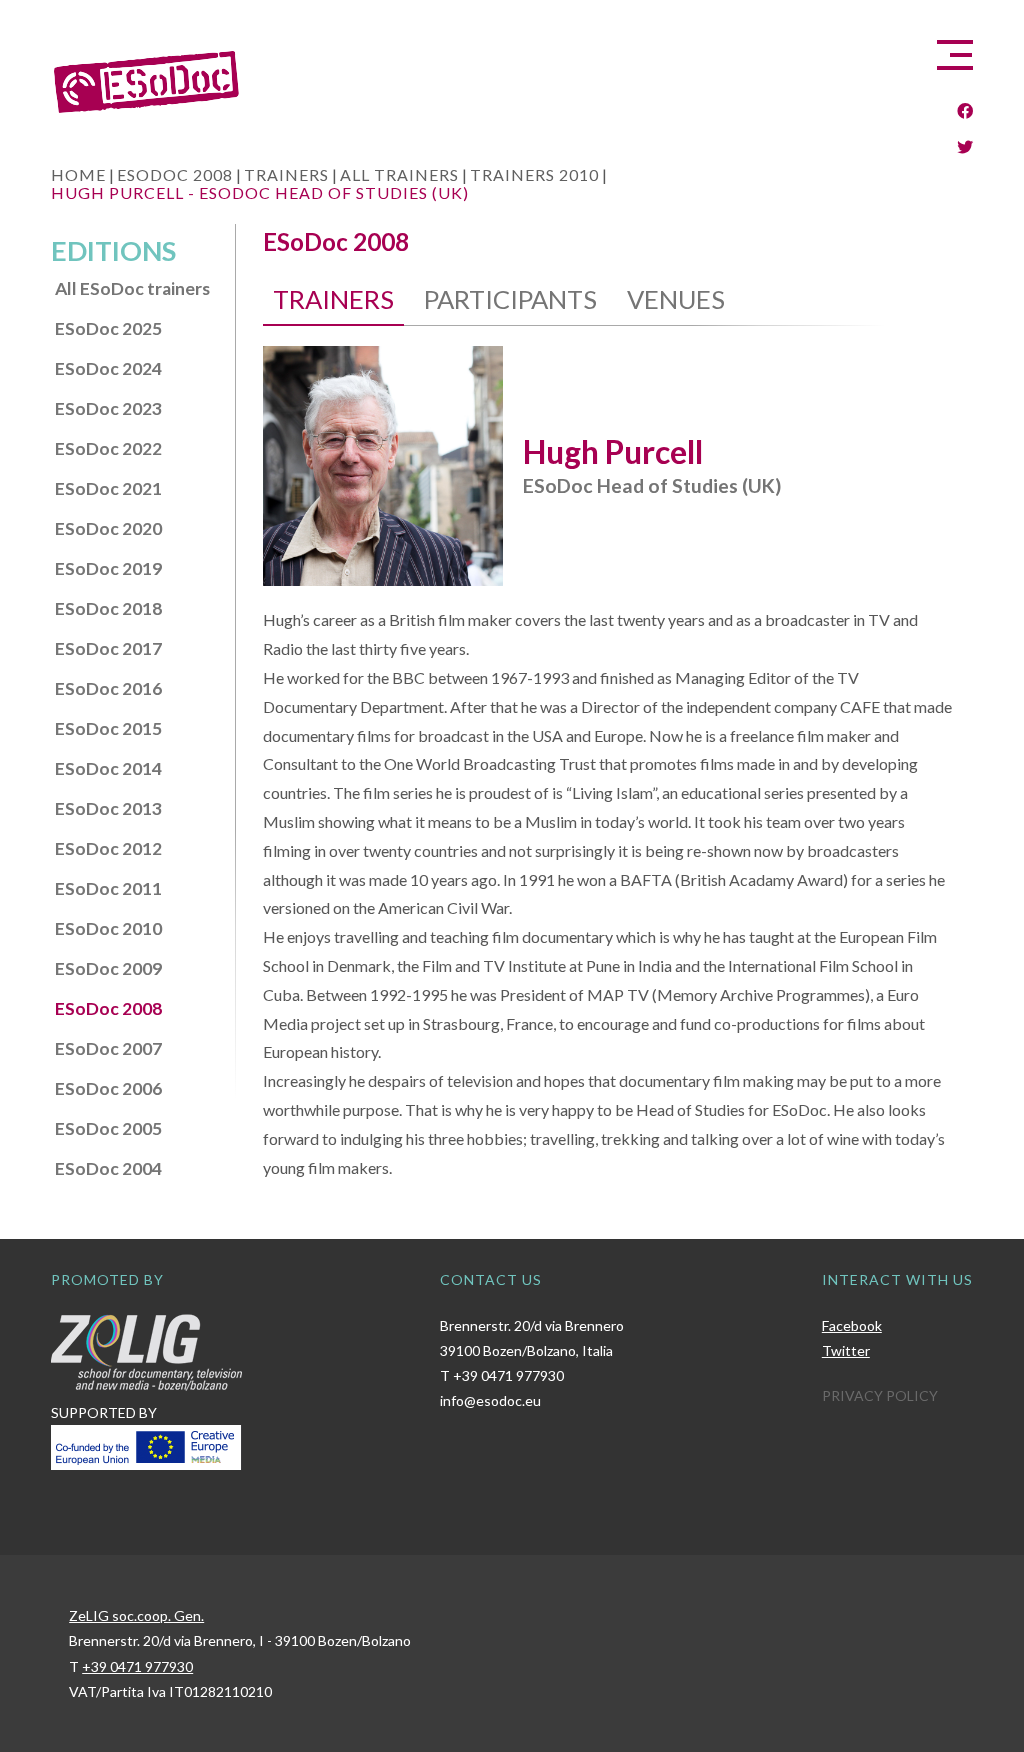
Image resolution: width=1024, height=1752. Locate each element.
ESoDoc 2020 (108, 528)
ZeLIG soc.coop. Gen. (136, 1615)
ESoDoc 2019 (108, 568)
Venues (676, 299)
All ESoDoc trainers (132, 288)
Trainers (333, 299)
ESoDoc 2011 (108, 888)
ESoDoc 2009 (108, 968)
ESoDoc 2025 (108, 328)
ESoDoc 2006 (108, 1088)
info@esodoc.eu (490, 1400)
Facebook (852, 1325)
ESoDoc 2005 (108, 1128)
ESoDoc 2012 (108, 848)
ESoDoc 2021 (108, 488)
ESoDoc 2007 (108, 1048)
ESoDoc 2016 (108, 688)
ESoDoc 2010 (108, 928)
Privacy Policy (880, 1395)
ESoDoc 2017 (108, 648)
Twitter (846, 1350)
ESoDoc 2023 (108, 408)
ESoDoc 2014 (108, 768)
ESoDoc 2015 (108, 728)
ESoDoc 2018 (108, 608)
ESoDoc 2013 (108, 808)
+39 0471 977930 (508, 1375)
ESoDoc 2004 (108, 1168)
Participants (510, 299)
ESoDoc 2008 (108, 1008)
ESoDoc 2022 (108, 448)
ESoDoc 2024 (108, 368)
